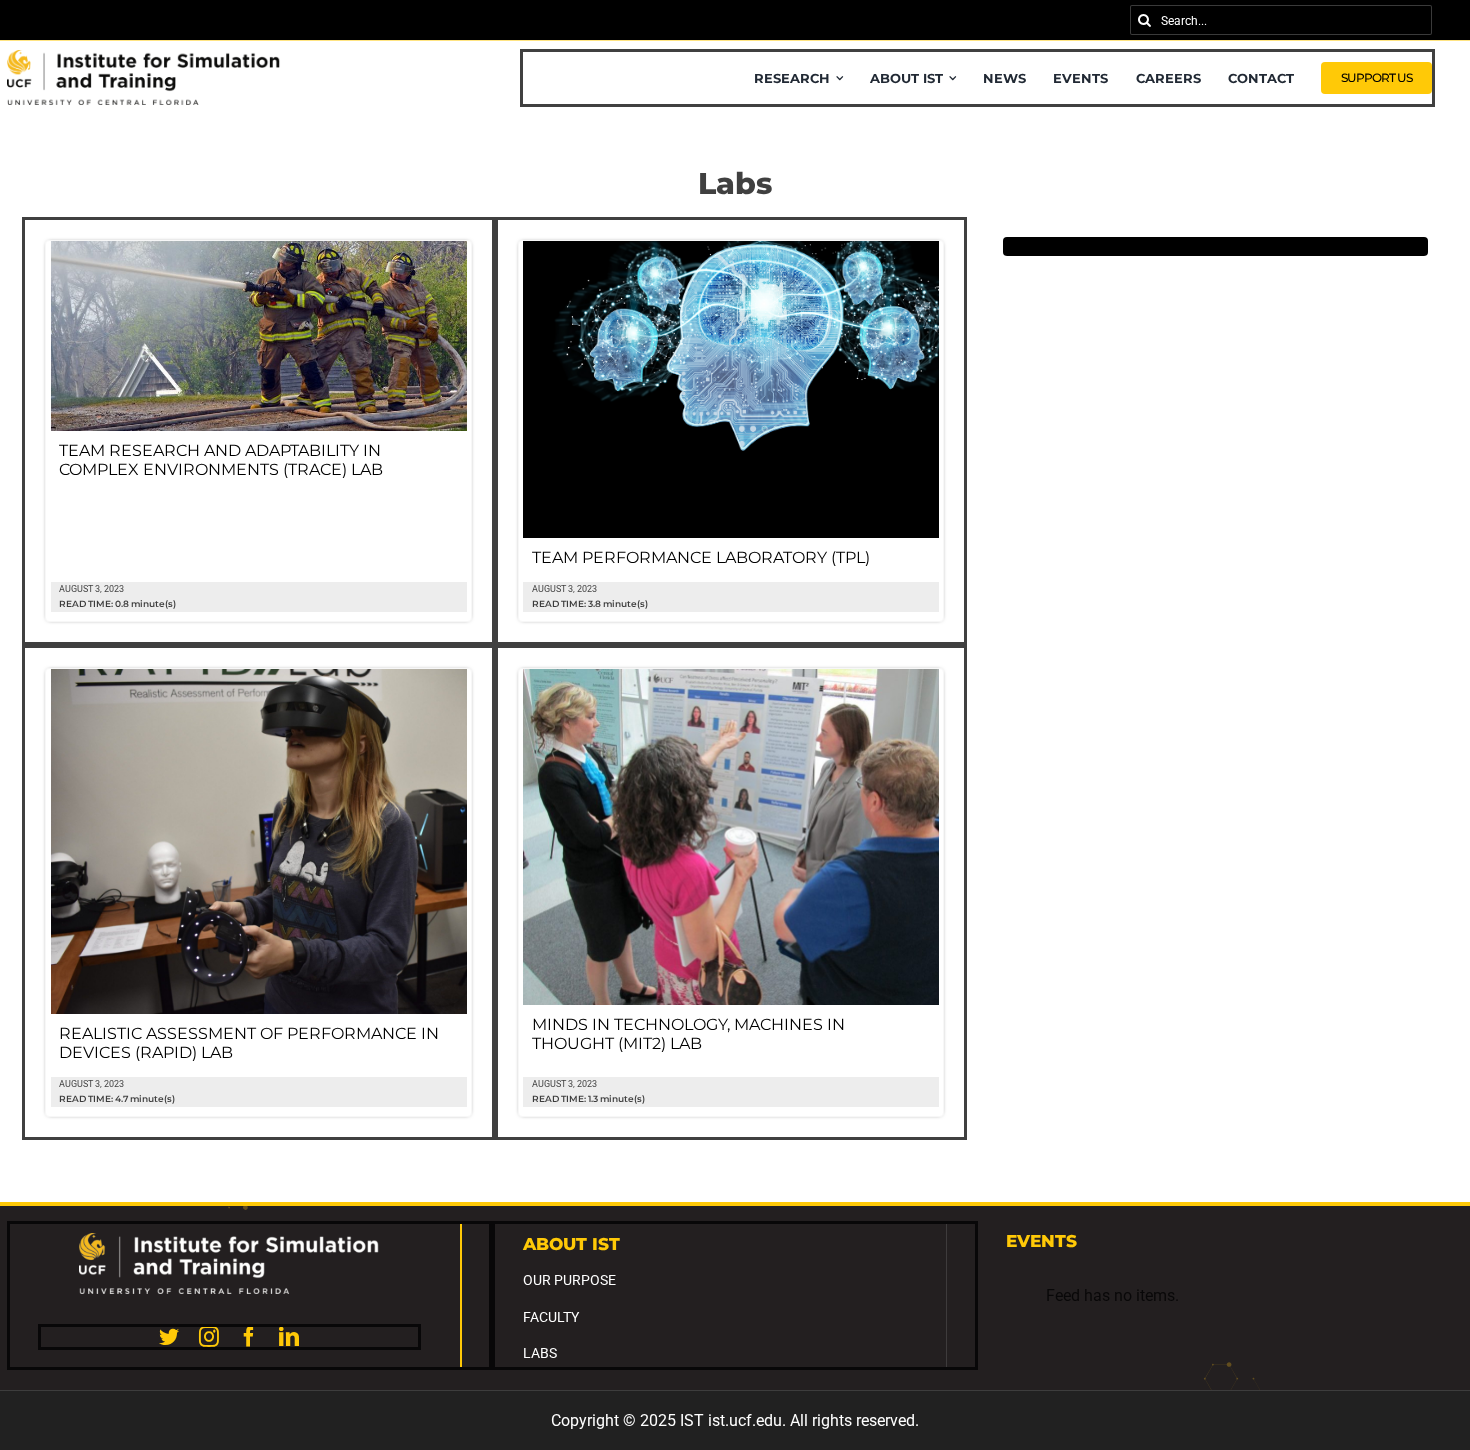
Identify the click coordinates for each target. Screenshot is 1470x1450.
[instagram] (209, 1337)
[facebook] (249, 1337)
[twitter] (169, 1337)
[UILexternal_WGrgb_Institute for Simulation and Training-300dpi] (229, 1240)
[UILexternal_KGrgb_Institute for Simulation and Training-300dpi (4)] (144, 57)
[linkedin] (289, 1337)
